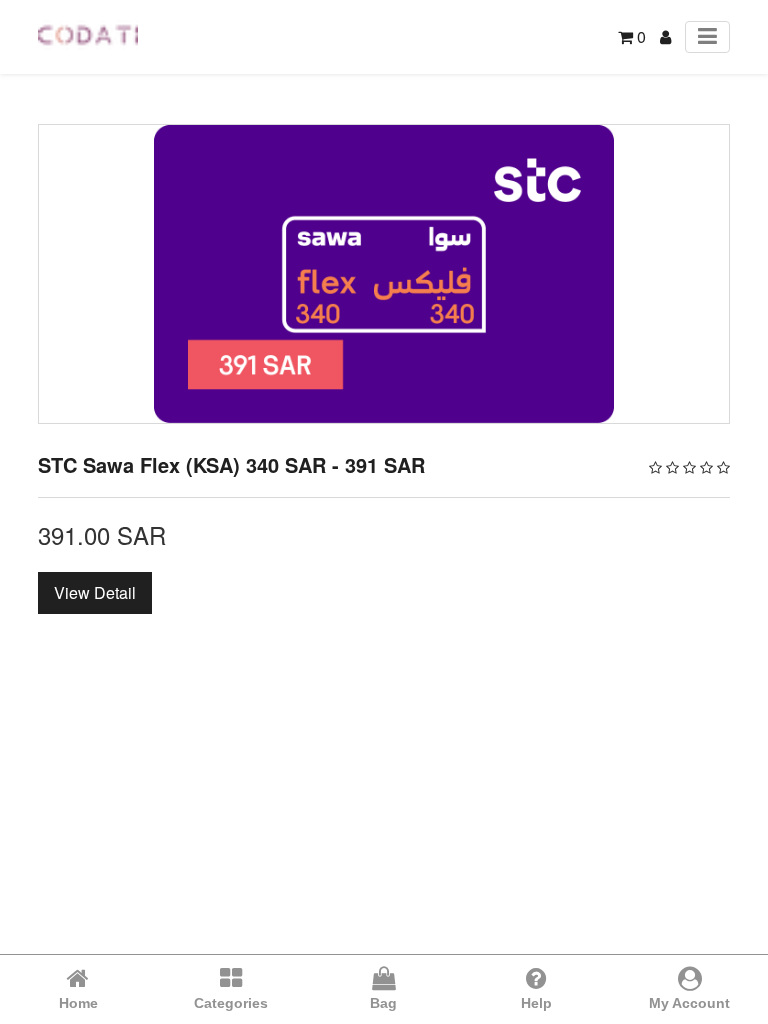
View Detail (95, 592)
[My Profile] (665, 36)
